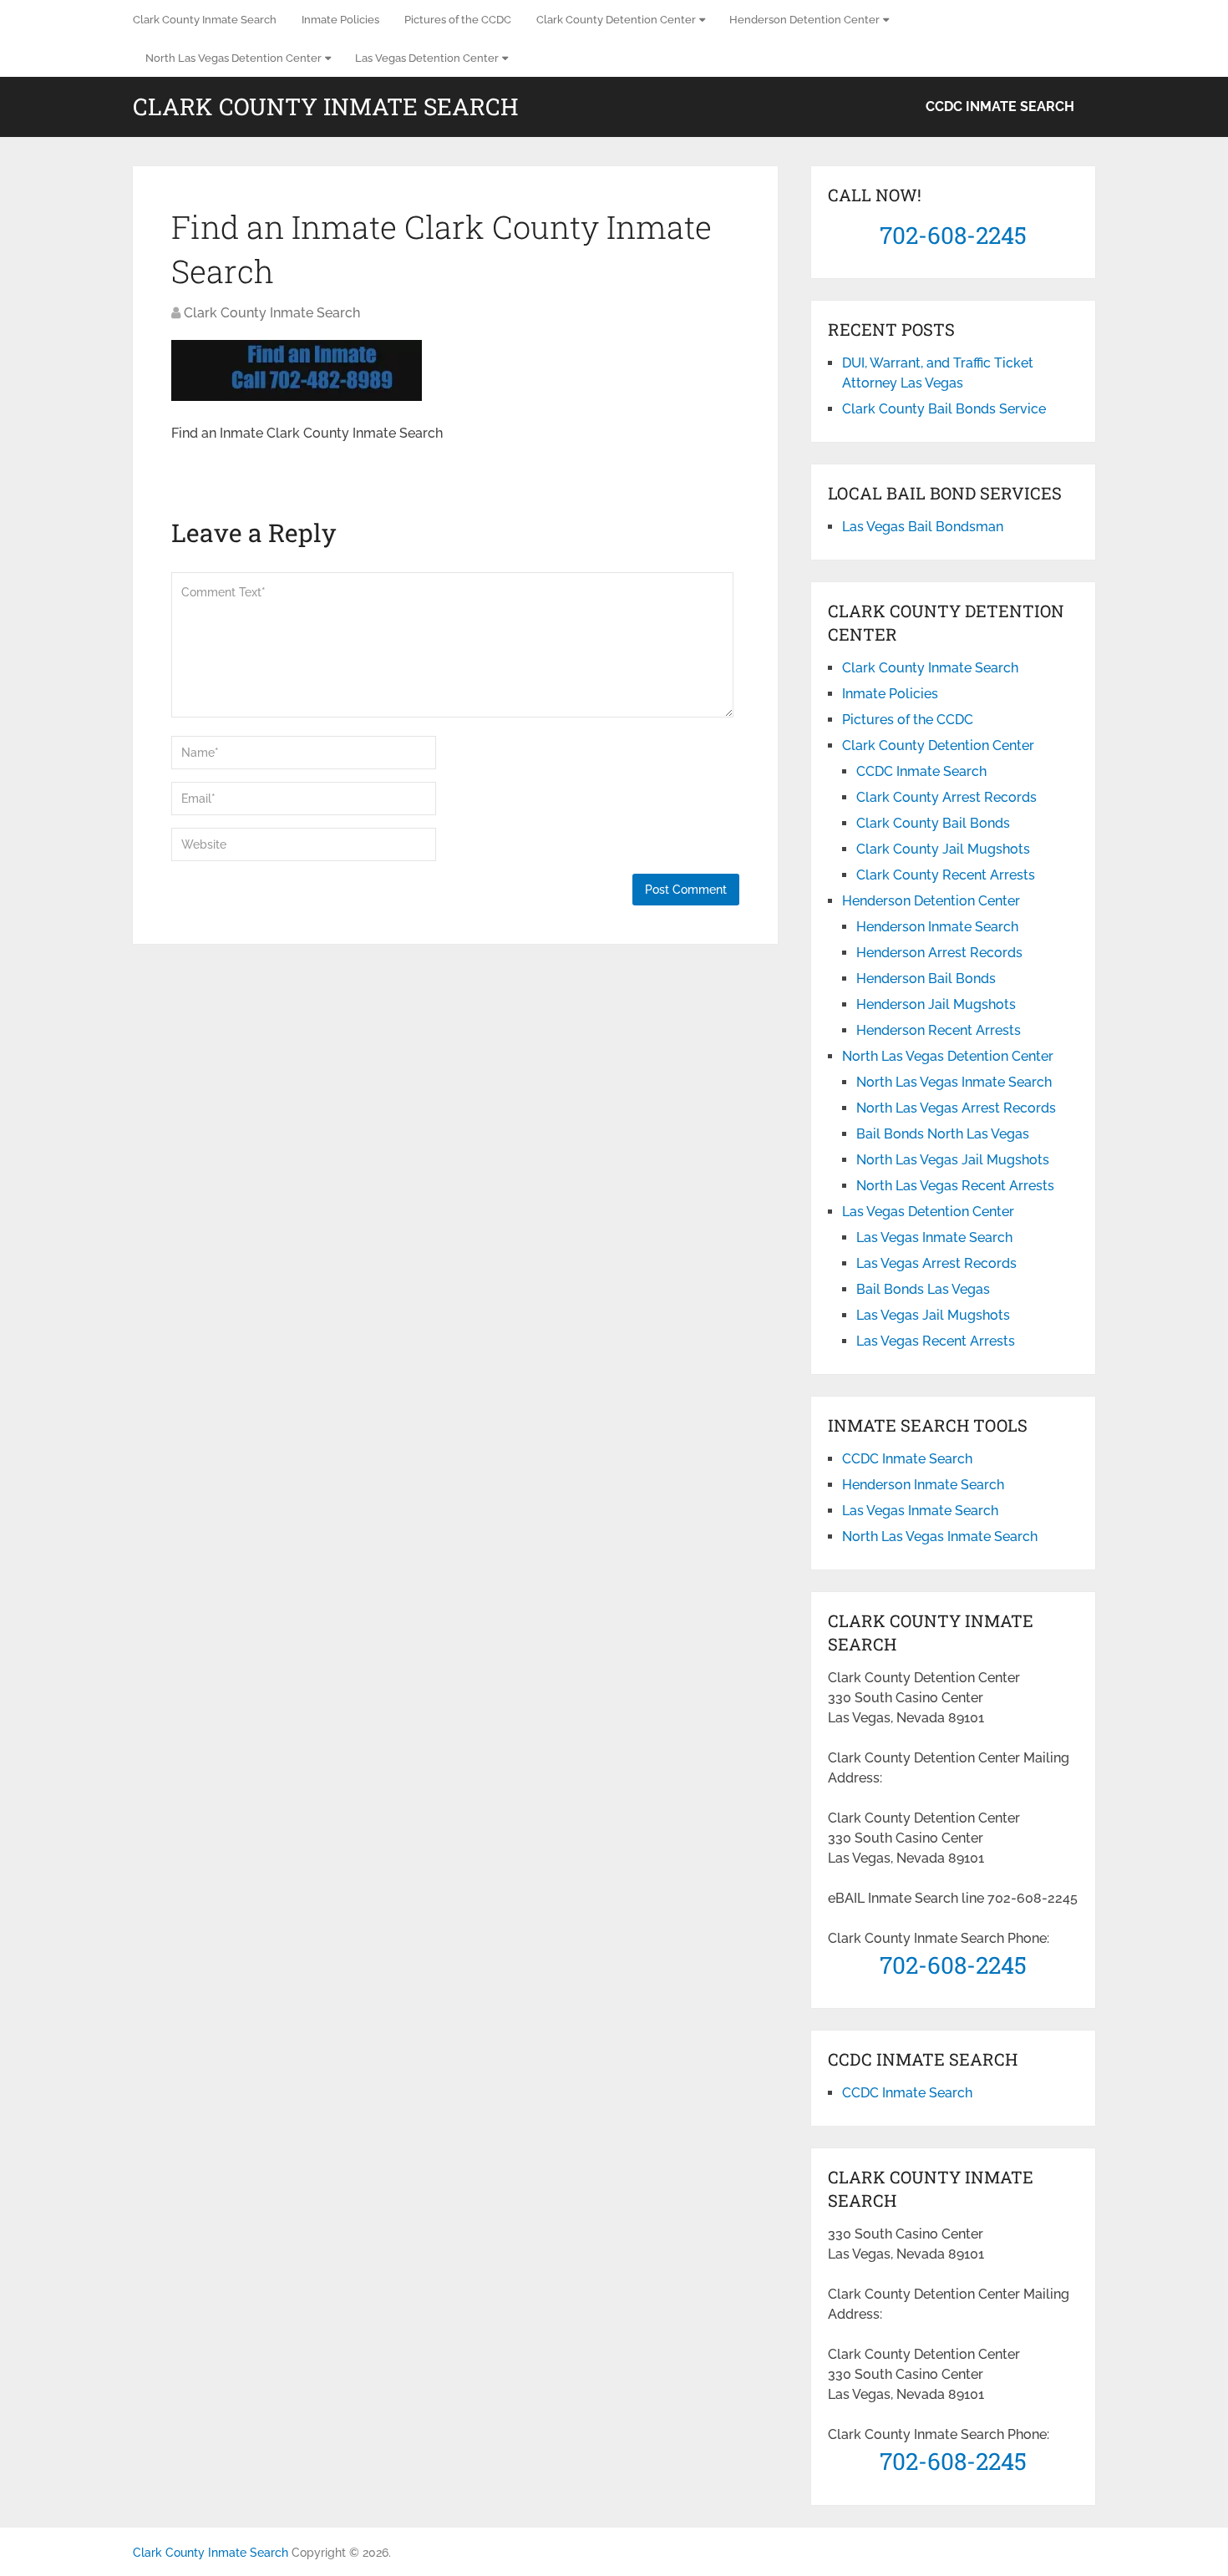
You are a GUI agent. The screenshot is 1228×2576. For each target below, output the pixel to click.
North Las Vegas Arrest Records (956, 1108)
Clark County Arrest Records (946, 797)
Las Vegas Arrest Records (936, 1263)
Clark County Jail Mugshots (943, 849)
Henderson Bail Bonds (926, 979)
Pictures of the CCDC (458, 20)
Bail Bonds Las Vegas (923, 1289)
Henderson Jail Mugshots (936, 1004)
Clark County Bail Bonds (933, 823)
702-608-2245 (953, 235)
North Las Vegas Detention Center (233, 58)
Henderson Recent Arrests (939, 1030)
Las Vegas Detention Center (427, 58)
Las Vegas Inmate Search (934, 1237)
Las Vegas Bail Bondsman (923, 527)
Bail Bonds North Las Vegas (943, 1134)
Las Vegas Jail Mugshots (933, 1315)
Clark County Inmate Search (205, 20)
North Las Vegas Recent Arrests (955, 1186)
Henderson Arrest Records (939, 953)
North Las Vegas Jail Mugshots (953, 1160)
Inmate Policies (340, 20)
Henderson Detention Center (804, 20)
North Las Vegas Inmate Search (954, 1082)
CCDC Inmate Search (1000, 106)
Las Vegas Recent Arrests (936, 1341)
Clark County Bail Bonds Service (944, 409)
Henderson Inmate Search (937, 927)
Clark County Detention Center (616, 20)
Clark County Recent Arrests (946, 875)
